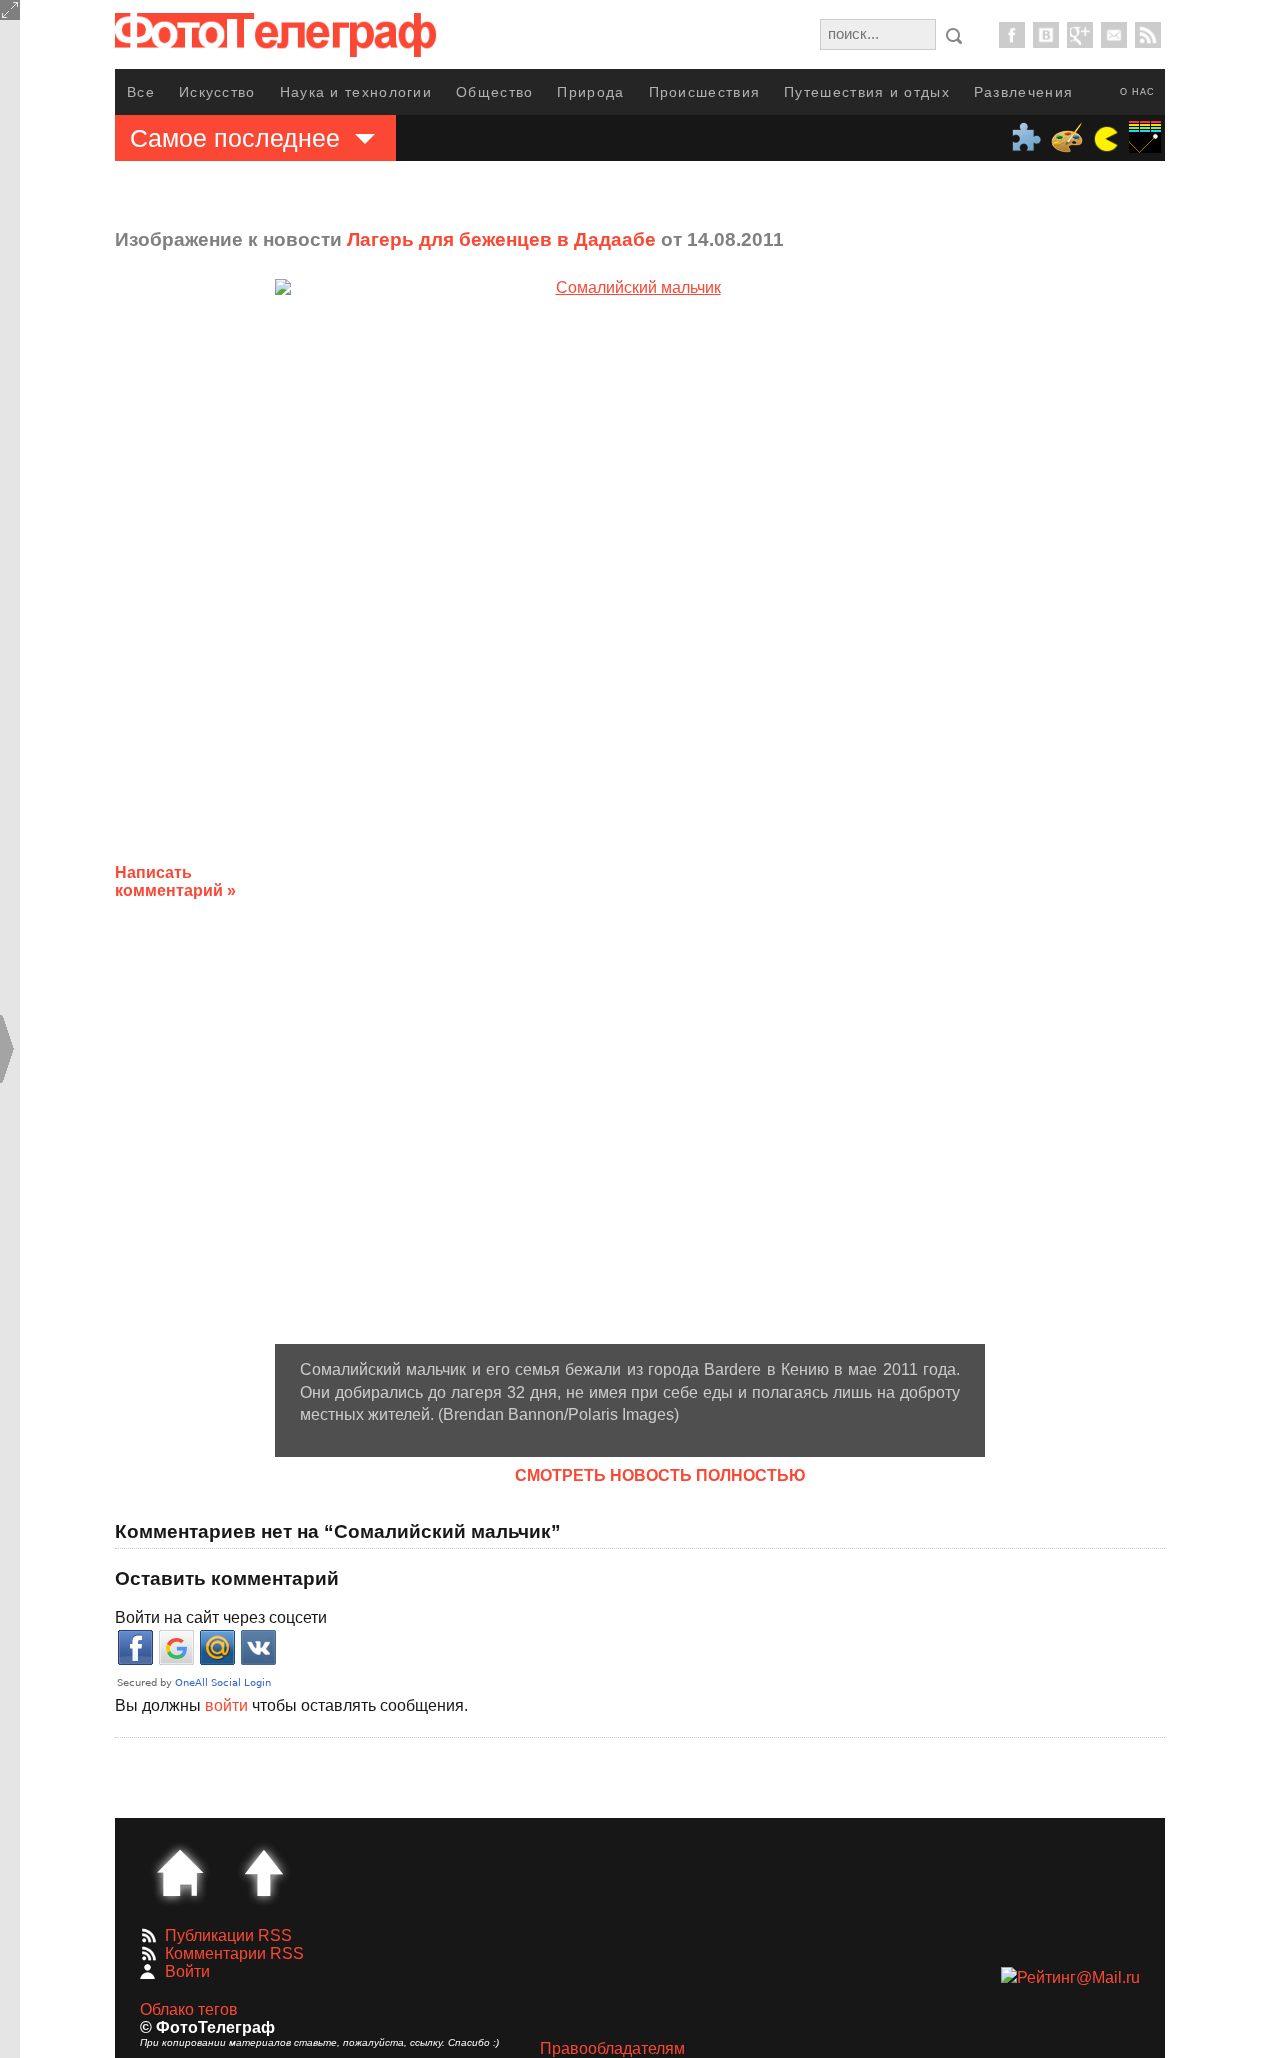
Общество (494, 92)
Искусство (217, 92)
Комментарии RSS (234, 1953)
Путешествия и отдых (867, 92)
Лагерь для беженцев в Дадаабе (501, 239)
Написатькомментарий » (175, 881)
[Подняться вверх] (264, 1873)
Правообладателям (612, 2048)
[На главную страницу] (180, 1873)
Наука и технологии (356, 92)
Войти (187, 1971)
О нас (1137, 92)
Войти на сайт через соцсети (221, 1617)
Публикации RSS (228, 1935)
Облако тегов (189, 2009)
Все (141, 92)
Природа (590, 92)
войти (226, 1705)
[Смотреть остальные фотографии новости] (630, 811)
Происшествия (705, 92)
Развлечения (1023, 92)
